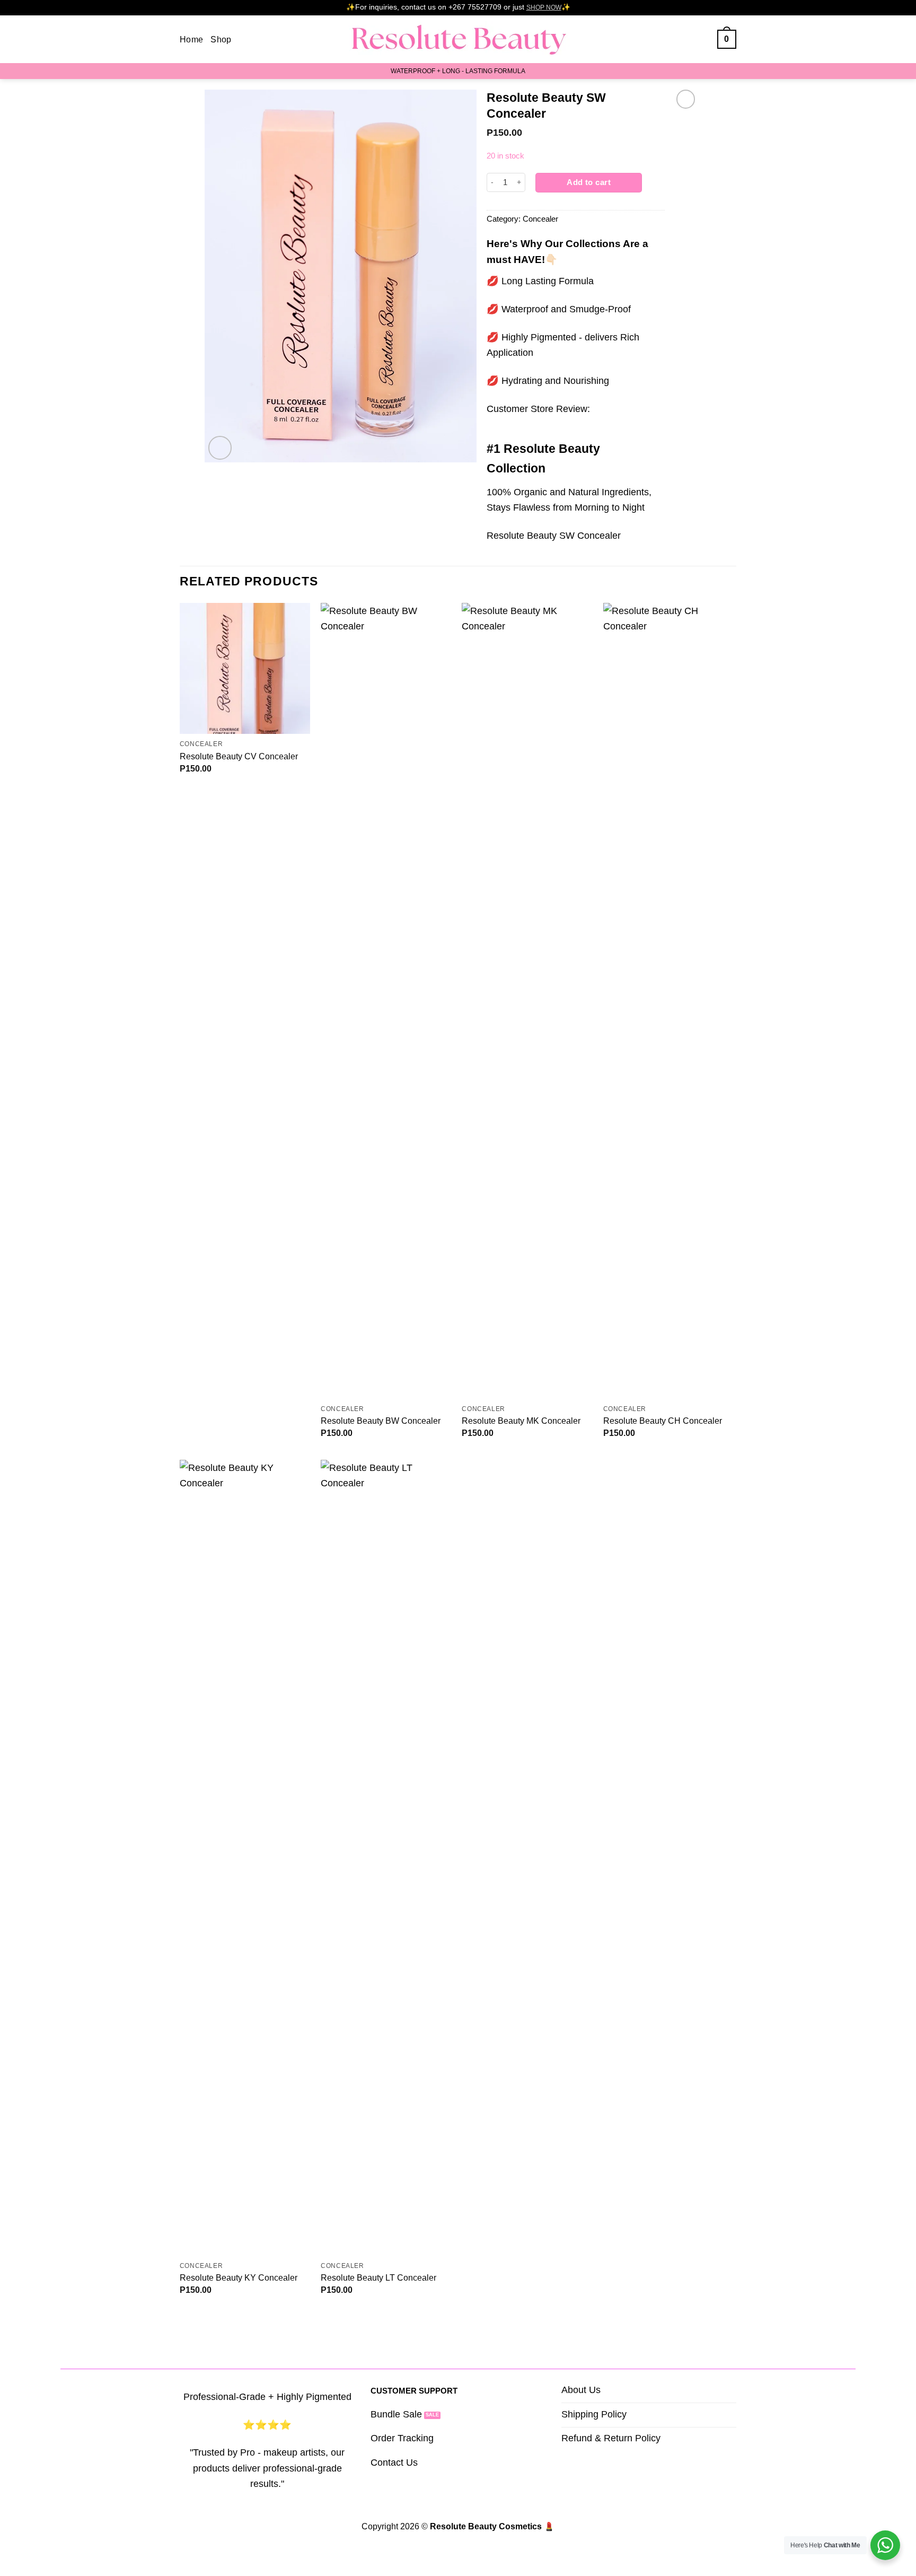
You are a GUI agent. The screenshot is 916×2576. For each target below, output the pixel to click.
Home (191, 39)
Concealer (540, 219)
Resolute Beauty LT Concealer (378, 2277)
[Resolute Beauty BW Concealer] (386, 1001)
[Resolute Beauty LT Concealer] (386, 1857)
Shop (221, 39)
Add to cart (589, 182)
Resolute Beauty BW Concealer (381, 1421)
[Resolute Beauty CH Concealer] (669, 1001)
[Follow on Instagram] (691, 39)
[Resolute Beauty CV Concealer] (245, 668)
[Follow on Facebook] (679, 39)
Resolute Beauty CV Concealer (239, 756)
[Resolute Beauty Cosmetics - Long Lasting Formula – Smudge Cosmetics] (458, 40)
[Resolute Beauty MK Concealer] (527, 1001)
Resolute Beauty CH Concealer (663, 1421)
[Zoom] (220, 448)
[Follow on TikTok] (703, 39)
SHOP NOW (544, 7)
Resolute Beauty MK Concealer (521, 1421)
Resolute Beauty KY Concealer (239, 2277)
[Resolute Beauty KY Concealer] (245, 1857)
